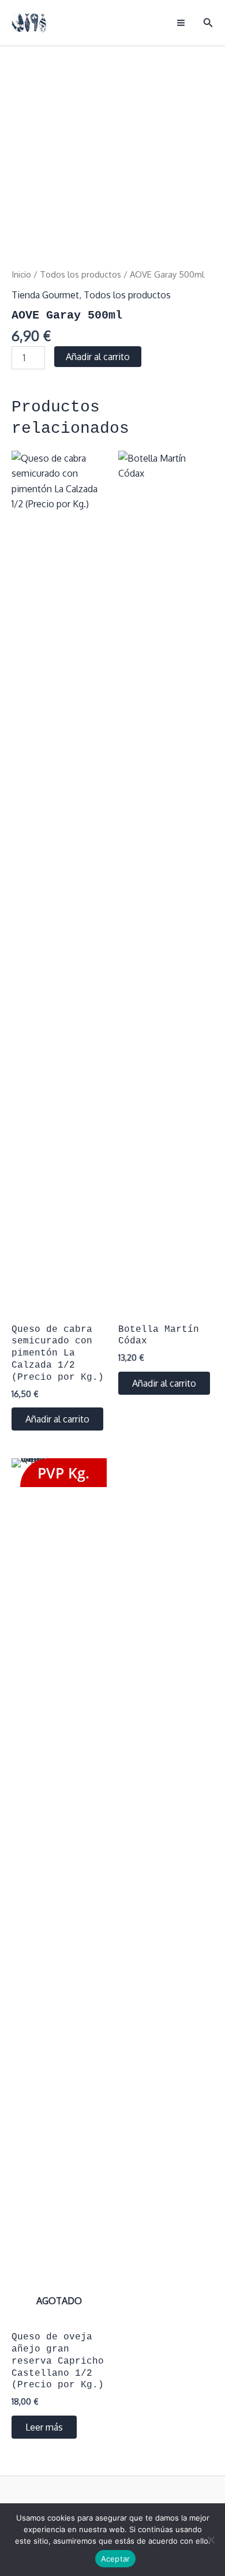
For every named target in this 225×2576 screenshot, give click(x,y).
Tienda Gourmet (45, 295)
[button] (208, 23)
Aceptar (116, 2559)
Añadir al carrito (98, 357)
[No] (211, 2540)
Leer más (44, 2427)
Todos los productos (80, 274)
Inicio (21, 274)
